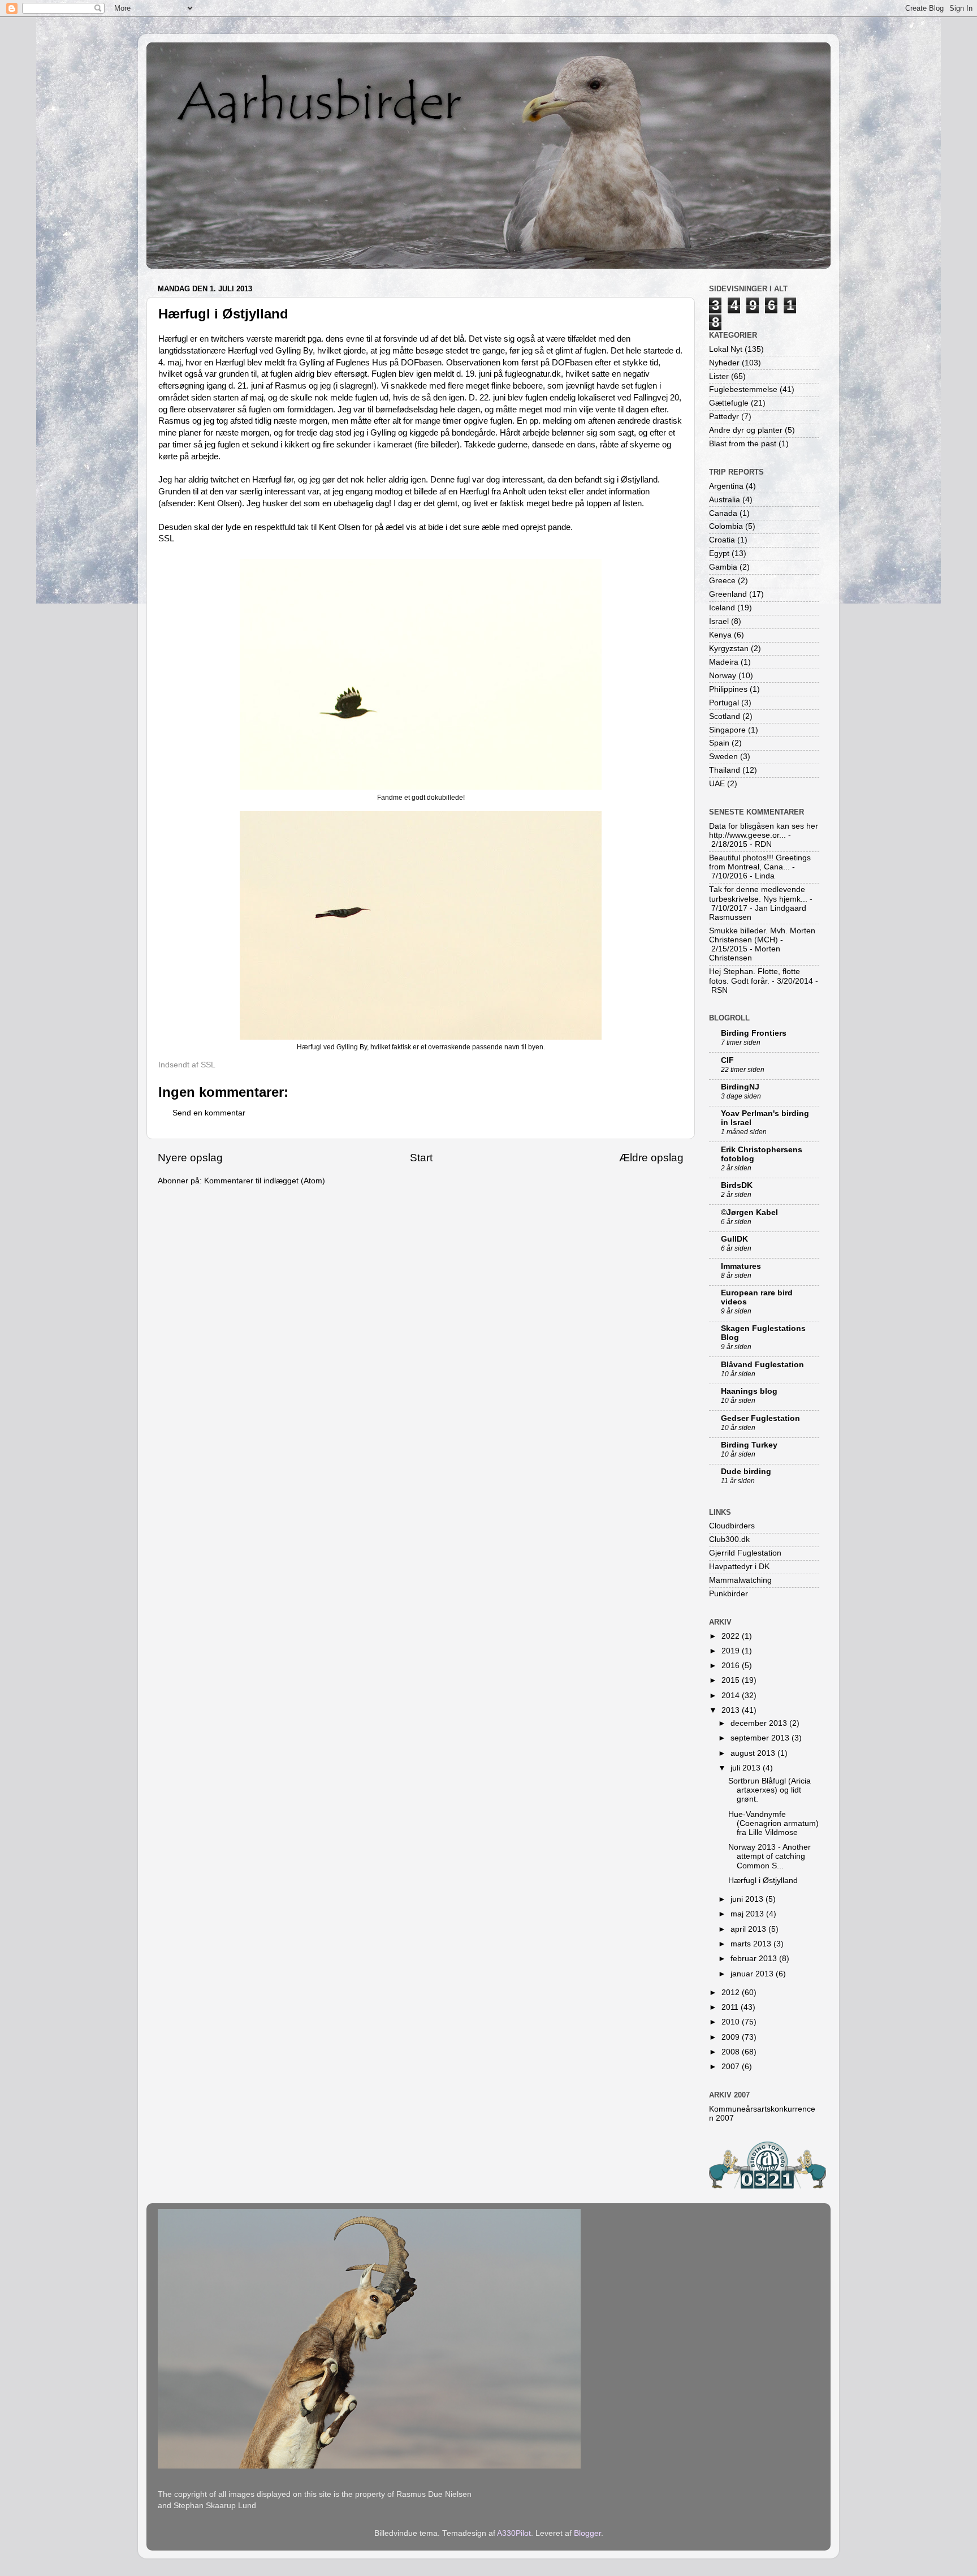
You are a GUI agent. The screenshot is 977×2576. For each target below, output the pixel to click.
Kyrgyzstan (729, 649)
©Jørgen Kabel (749, 1212)
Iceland (722, 608)
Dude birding (746, 1472)
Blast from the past (743, 444)
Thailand (725, 770)
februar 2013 (755, 1959)
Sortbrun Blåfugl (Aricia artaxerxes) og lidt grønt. (770, 1790)
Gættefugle (729, 403)
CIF (727, 1060)
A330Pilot (514, 2533)
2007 (732, 2067)
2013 (732, 1710)
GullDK (734, 1239)
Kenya (720, 635)
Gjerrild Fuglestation (745, 1553)
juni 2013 (748, 1899)
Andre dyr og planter (746, 430)
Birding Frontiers (754, 1033)
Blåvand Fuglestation (762, 1365)
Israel (719, 621)
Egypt (719, 553)
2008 (732, 2052)
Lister (719, 376)
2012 (732, 1993)
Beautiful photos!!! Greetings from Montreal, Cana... (760, 862)
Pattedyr (724, 417)
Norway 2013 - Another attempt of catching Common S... (770, 1856)
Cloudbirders (732, 1526)
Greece (722, 581)
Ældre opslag (651, 1158)
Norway (723, 676)
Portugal (724, 703)
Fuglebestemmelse (743, 389)
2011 (731, 2007)
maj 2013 (748, 1914)
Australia (725, 500)
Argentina (726, 486)
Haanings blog (749, 1391)
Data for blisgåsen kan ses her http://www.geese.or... (764, 831)
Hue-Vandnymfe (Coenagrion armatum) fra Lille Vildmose (773, 1823)
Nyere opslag (190, 1158)
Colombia (726, 526)
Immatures (741, 1266)
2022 (732, 1636)
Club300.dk (729, 1539)
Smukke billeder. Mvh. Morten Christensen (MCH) (762, 935)
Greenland (728, 594)
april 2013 (749, 1929)
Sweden (723, 757)
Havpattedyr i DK (739, 1567)
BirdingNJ (740, 1087)
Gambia (723, 567)
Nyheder (724, 363)
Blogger (587, 2533)
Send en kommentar (209, 1113)
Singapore (727, 730)
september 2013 (761, 1738)
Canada (723, 513)
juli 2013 (747, 1768)
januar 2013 (753, 1974)
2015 (732, 1680)
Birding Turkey (749, 1445)
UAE (717, 784)
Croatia (722, 540)
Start (421, 1158)
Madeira (724, 662)
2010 (732, 2022)
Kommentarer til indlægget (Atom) (265, 1181)
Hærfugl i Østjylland (763, 1881)
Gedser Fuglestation (760, 1418)
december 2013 (760, 1723)
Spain (719, 743)
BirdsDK (737, 1185)
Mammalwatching (740, 1580)
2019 (732, 1651)
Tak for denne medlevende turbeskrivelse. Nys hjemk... (758, 894)
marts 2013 (752, 1944)
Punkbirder (729, 1594)
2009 (732, 2037)
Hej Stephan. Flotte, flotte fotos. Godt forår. (755, 976)
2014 (732, 1696)
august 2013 (754, 1753)
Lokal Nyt (726, 349)
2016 (732, 1666)
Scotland (725, 716)
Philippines (728, 689)
